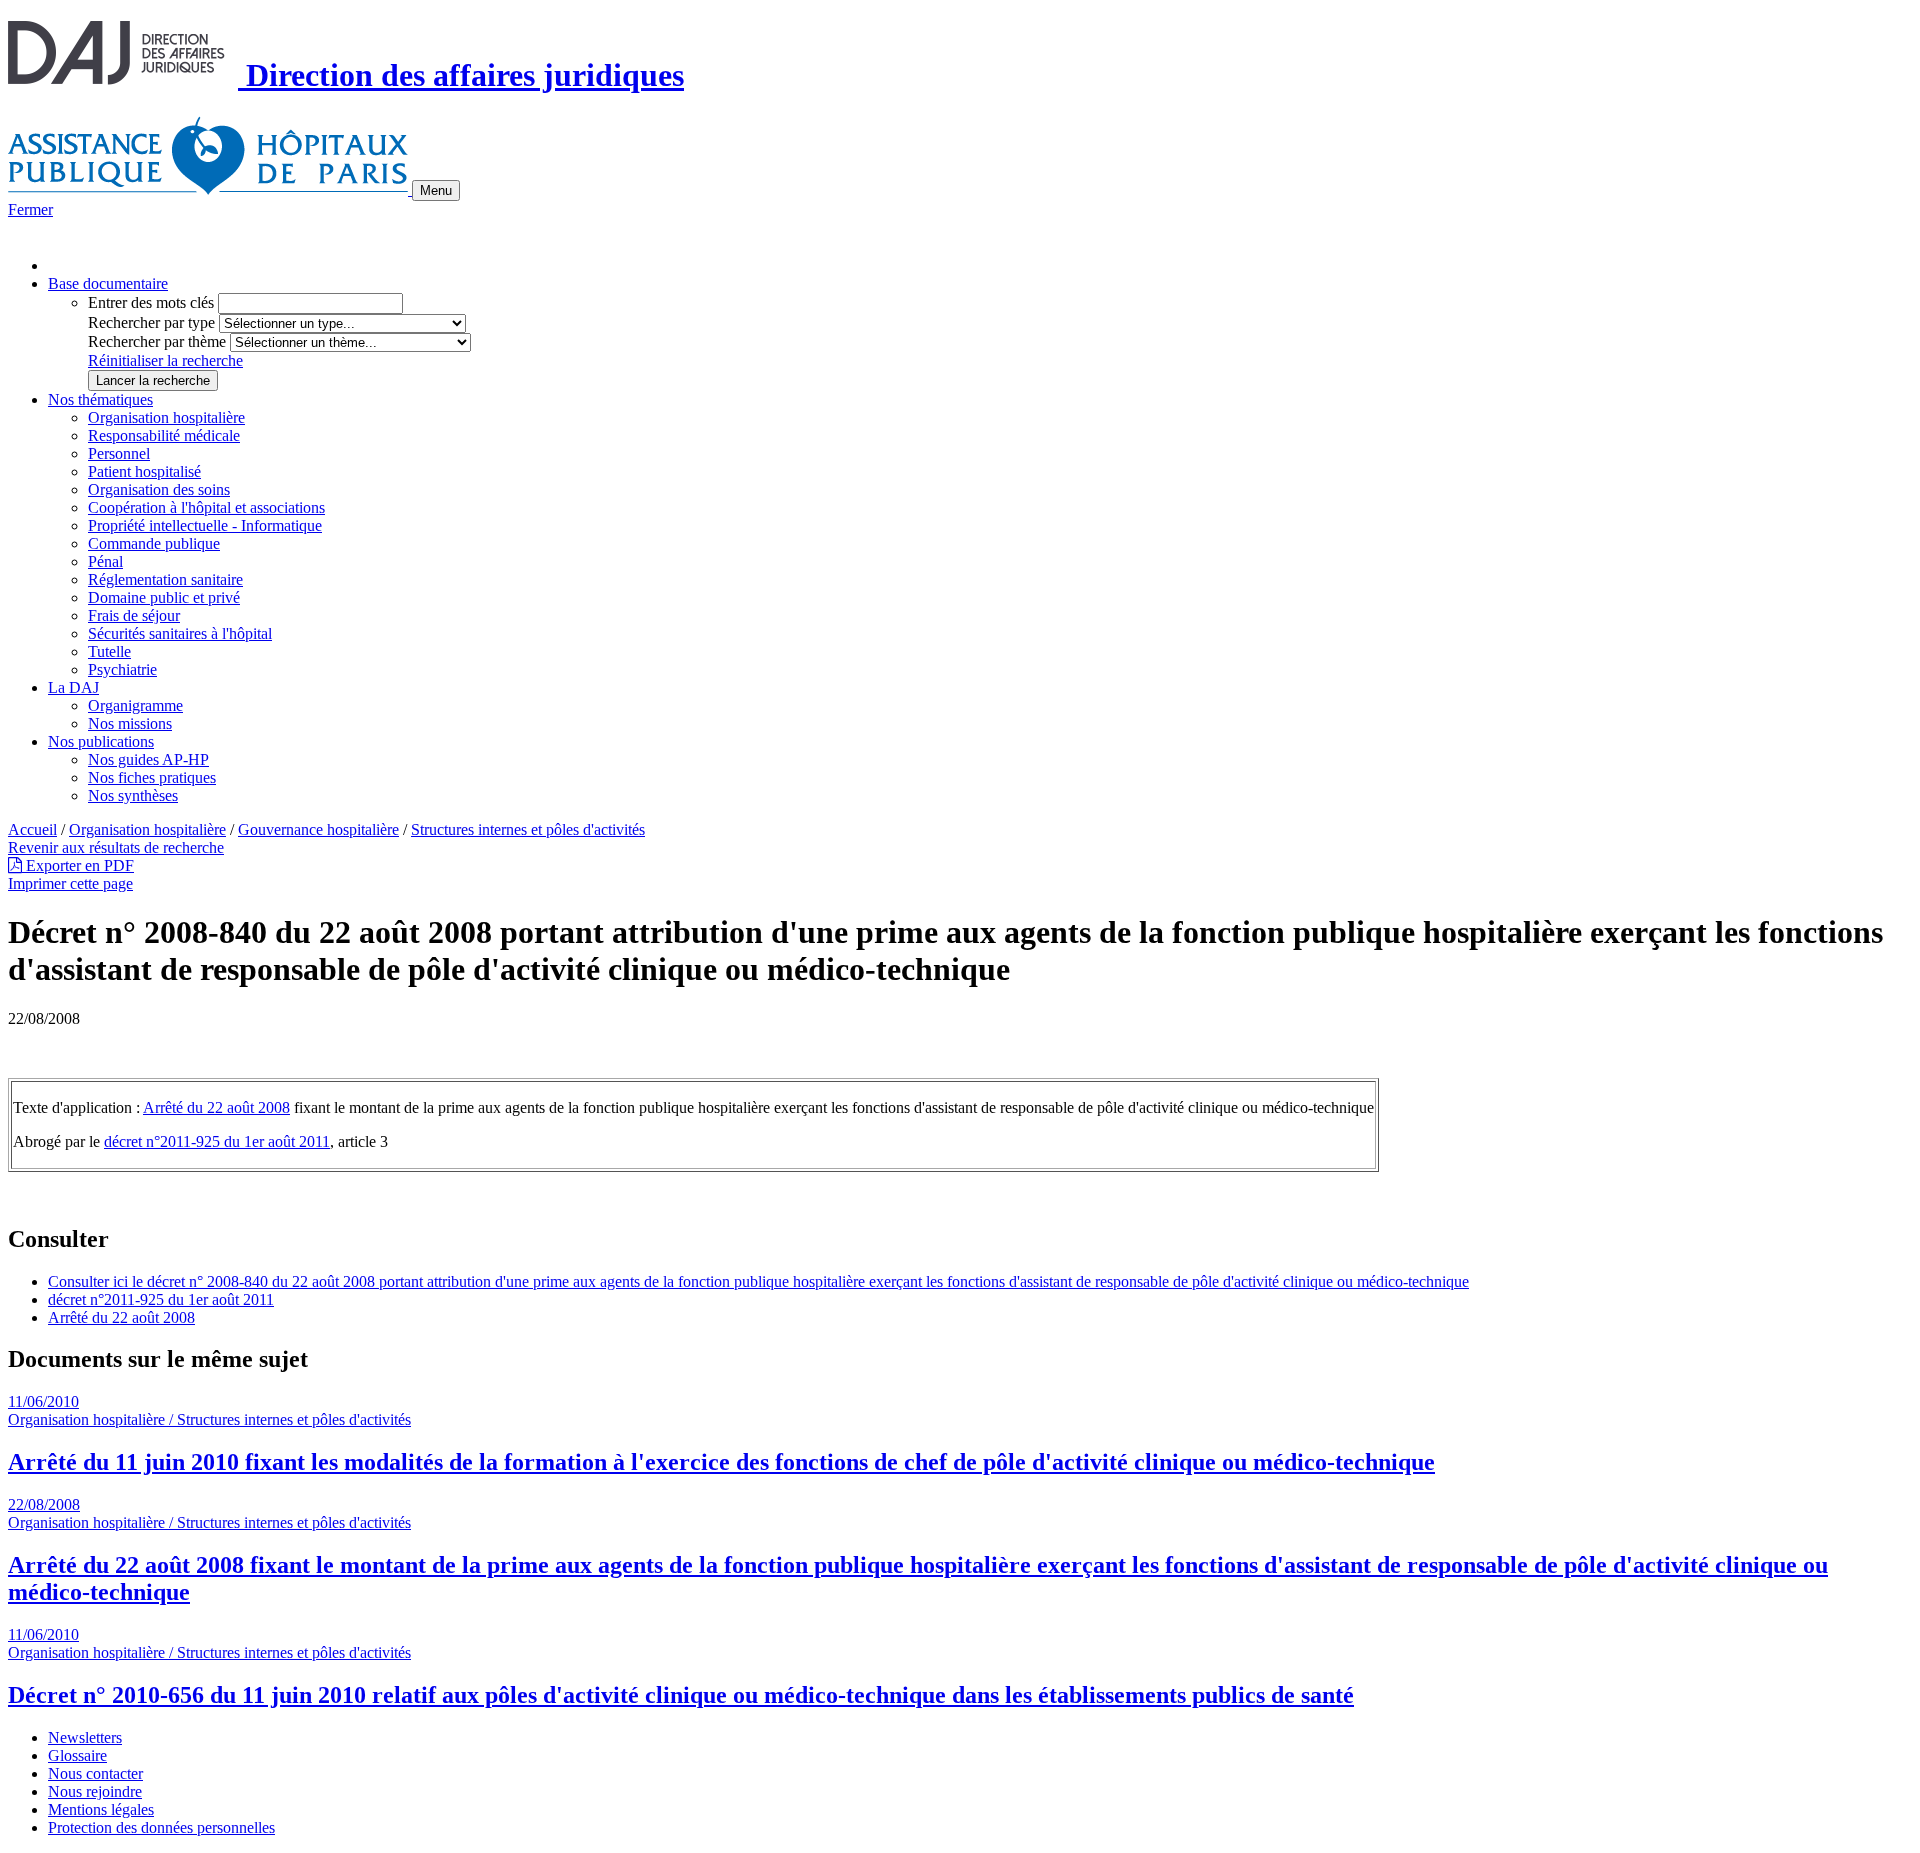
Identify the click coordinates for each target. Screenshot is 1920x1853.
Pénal (105, 561)
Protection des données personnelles (161, 1827)
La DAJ (73, 687)
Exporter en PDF (78, 865)
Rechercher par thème (157, 341)
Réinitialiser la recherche (165, 360)
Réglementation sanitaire (165, 579)
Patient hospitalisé (144, 471)
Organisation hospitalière (166, 417)
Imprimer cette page (70, 883)
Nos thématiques (100, 399)
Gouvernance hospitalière (318, 829)
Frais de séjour (134, 615)
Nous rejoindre (95, 1791)
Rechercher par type (151, 322)
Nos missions (130, 723)
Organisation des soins (159, 489)
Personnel (119, 453)
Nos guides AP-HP (148, 759)
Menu (436, 190)
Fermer (30, 209)
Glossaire (77, 1755)
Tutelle (109, 651)
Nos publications (101, 741)
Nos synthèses (133, 795)
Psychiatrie (122, 669)
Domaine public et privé (164, 597)
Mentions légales (101, 1809)
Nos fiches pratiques (152, 777)
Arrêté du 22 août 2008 (216, 1107)
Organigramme (135, 705)
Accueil (32, 829)
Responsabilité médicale (164, 435)
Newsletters (85, 1737)
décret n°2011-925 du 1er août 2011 (217, 1141)
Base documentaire (108, 283)
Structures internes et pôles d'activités (528, 829)
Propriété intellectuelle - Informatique (205, 525)
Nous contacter (95, 1773)
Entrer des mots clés (151, 302)
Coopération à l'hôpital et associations (206, 507)
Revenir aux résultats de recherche (116, 847)
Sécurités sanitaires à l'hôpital (180, 633)
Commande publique (154, 543)
